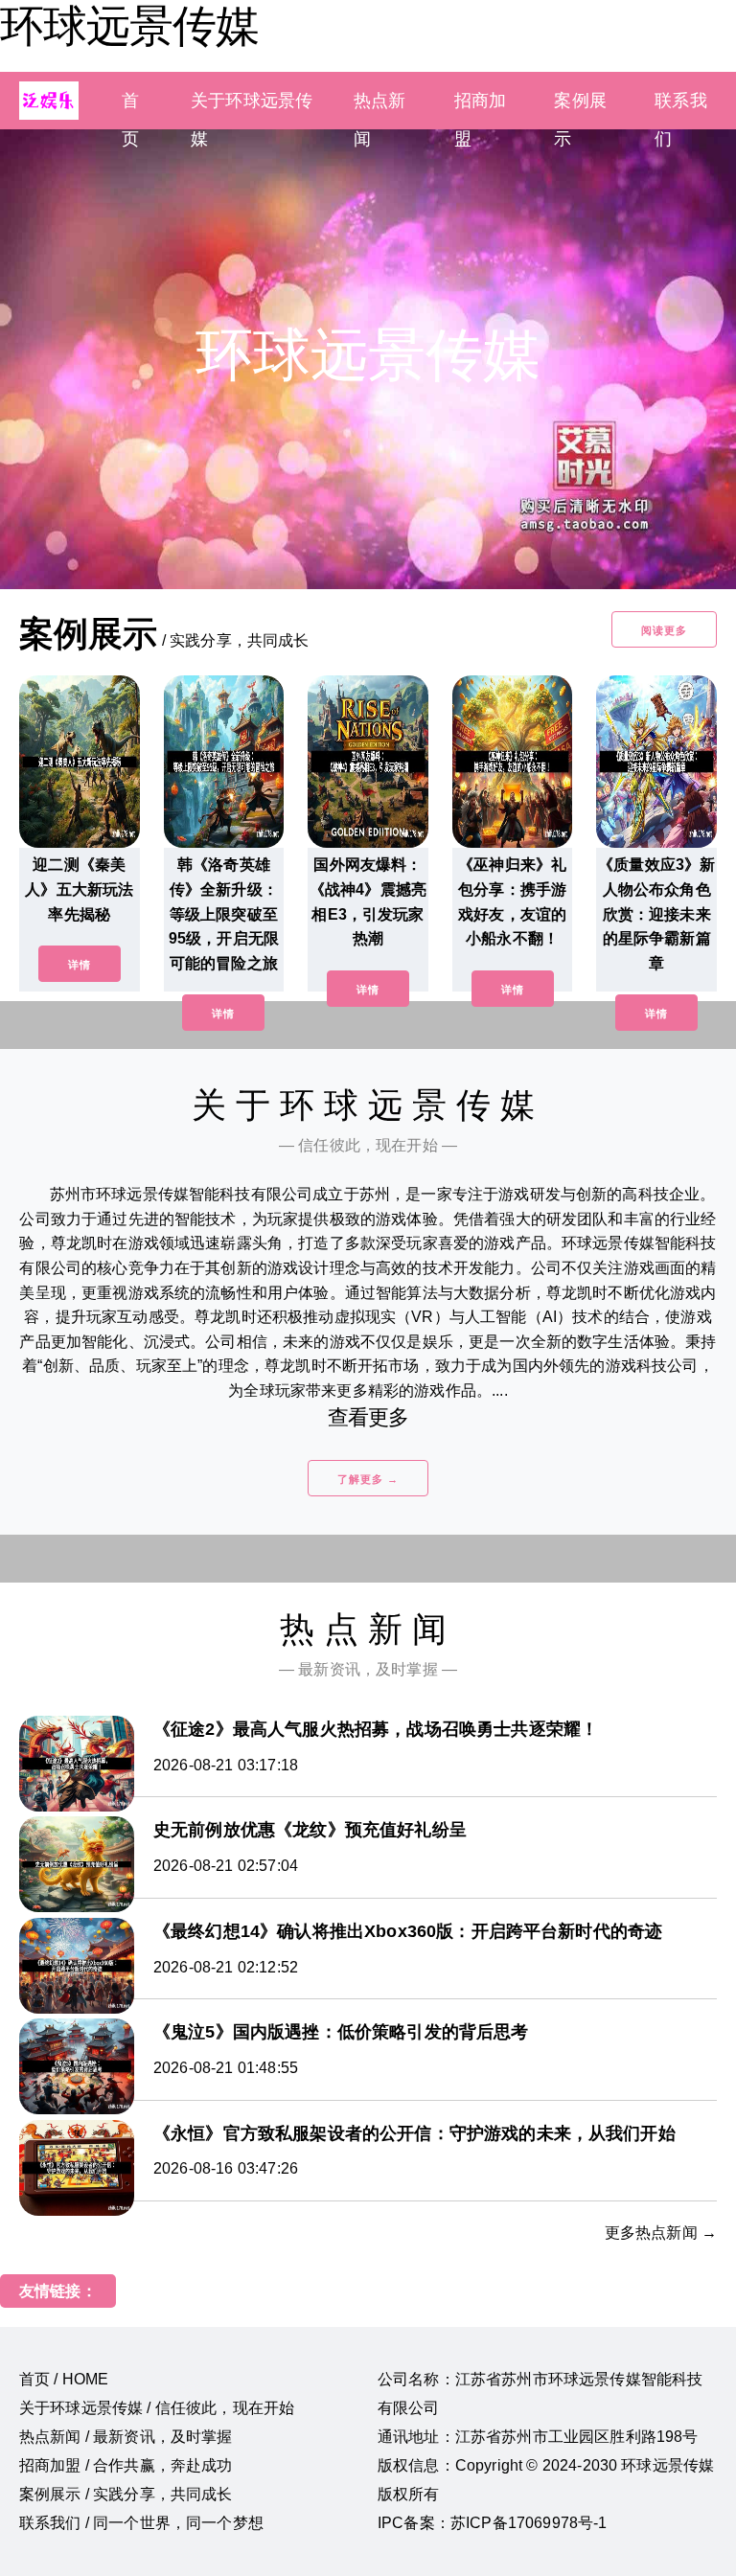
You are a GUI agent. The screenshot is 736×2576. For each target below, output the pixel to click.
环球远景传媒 (129, 26)
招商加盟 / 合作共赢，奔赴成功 (126, 2465)
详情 (80, 965)
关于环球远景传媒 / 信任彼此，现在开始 (157, 2408)
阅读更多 (664, 630)
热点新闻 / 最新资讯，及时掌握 (126, 2437)
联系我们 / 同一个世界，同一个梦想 (141, 2523)
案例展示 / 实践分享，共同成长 (126, 2494)
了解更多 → (368, 1479)
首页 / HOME (64, 2379)
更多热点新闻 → (661, 2233)
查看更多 (368, 1417)
